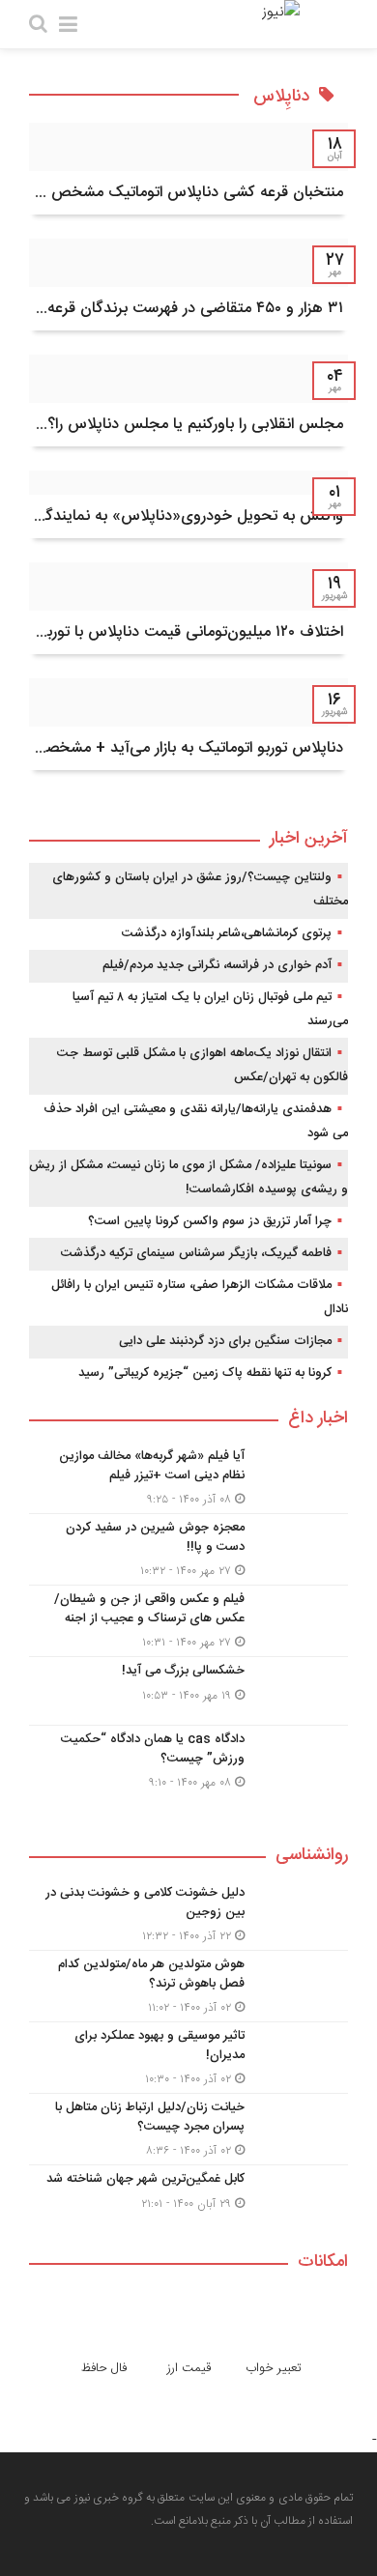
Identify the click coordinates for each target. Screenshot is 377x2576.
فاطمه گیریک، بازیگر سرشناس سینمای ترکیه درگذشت (196, 1253)
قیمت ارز (189, 2368)
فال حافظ (104, 2368)
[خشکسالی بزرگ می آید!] (188, 1691)
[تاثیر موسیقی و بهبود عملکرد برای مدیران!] (188, 2058)
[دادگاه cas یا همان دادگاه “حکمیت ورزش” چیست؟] (188, 1759)
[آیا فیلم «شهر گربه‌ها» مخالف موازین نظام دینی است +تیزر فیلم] (188, 1478)
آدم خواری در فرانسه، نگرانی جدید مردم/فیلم (217, 965)
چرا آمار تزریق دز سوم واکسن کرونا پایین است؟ (210, 1221)
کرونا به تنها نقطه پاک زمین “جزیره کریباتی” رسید (205, 1373)
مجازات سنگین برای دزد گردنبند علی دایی (225, 1341)
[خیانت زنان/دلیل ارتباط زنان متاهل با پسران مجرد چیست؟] (188, 2129)
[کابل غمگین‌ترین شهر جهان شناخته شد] (188, 2197)
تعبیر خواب (274, 2368)
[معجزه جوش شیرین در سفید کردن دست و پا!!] (188, 1549)
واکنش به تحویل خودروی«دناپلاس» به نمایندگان (187, 516)
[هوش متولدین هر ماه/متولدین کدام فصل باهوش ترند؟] (188, 1986)
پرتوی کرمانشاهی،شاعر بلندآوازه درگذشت (227, 933)
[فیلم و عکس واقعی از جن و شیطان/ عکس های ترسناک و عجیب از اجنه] (188, 1621)
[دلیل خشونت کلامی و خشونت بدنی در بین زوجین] (188, 1915)
